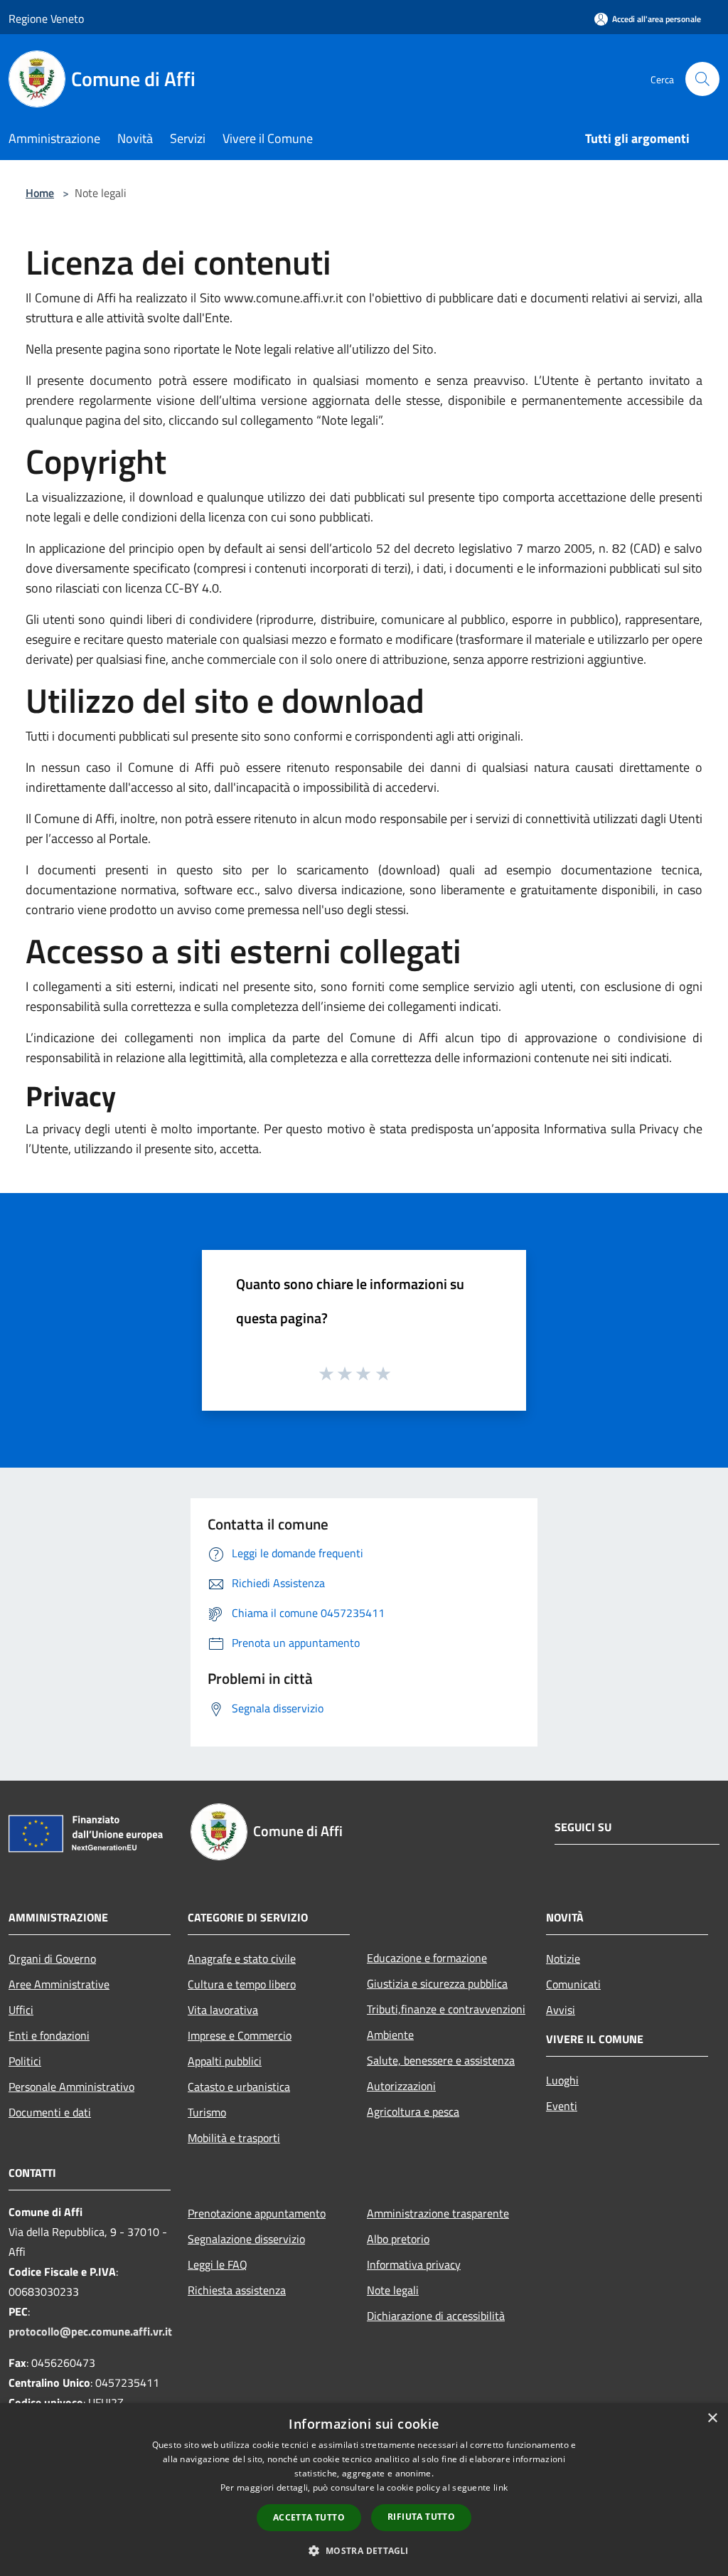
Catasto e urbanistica (239, 2087)
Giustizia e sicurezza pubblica (437, 1983)
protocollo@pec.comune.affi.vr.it (90, 2331)
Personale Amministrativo (71, 2087)
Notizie (563, 1958)
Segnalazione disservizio (246, 2239)
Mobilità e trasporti (234, 2138)
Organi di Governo (52, 1958)
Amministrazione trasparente (438, 2213)
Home (40, 193)
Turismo (207, 2112)
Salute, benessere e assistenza (441, 2060)
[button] (364, 2550)
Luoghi (562, 2080)
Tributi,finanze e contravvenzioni (446, 2009)
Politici (25, 2061)
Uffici (21, 2010)
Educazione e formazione (427, 1958)
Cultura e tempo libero (242, 1984)
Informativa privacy (414, 2264)
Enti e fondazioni (49, 2035)
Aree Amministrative (59, 1984)
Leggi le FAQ (218, 2264)
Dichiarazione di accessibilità (436, 2316)
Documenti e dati (50, 2112)
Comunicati (573, 1984)
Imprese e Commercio (240, 2035)
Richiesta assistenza (237, 2290)
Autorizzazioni (401, 2086)
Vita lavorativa (223, 2010)
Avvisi (561, 2010)
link (500, 2487)
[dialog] (364, 2490)
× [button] (712, 2418)
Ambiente (390, 2035)
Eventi (562, 2106)
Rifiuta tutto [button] (421, 2517)
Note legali (393, 2290)
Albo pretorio (398, 2239)
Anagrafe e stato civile (242, 1958)
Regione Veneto (46, 18)
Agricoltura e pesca (413, 2111)
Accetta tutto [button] (309, 2517)
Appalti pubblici (225, 2061)
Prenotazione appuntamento (257, 2213)
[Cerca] (702, 79)
